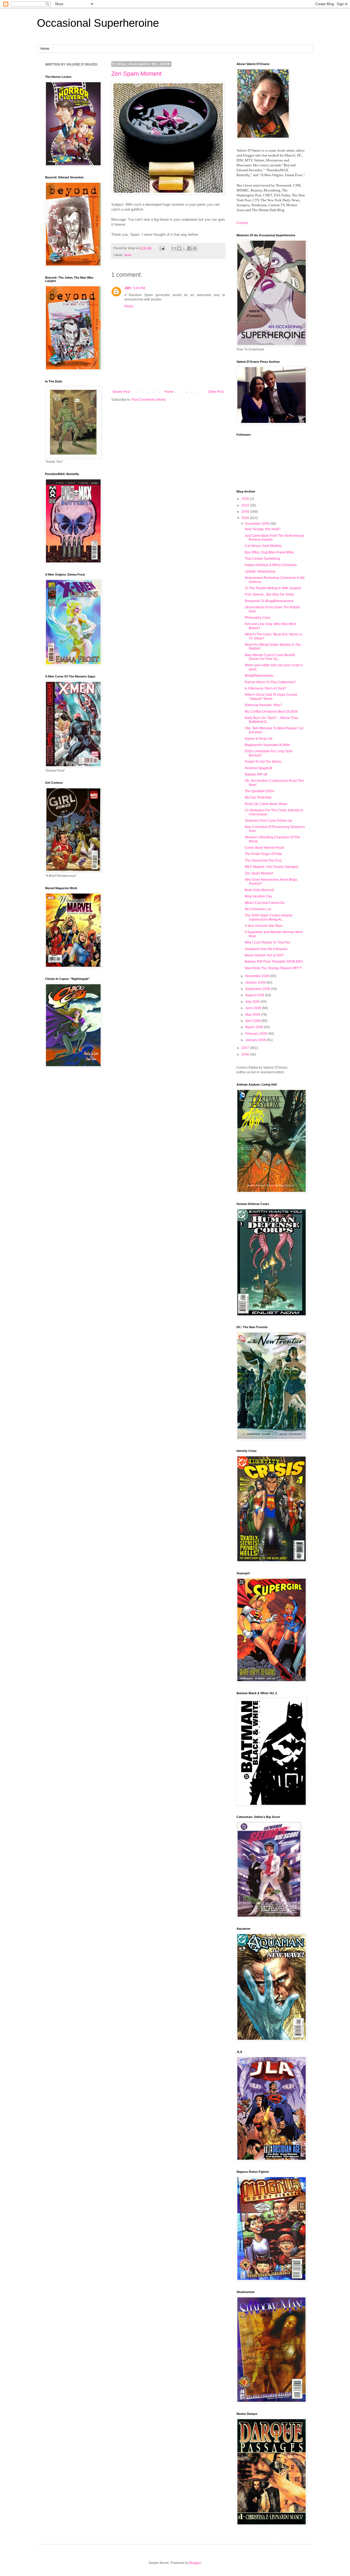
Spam (128, 255)
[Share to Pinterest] (195, 248)
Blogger (195, 2563)
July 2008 (253, 1002)
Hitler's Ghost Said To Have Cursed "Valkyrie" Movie (271, 697)
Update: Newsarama (260, 571)
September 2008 (258, 989)
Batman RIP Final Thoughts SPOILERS (274, 962)
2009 (246, 512)
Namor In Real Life (259, 739)
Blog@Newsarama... (260, 676)
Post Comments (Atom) (149, 400)
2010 (246, 505)
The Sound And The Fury (263, 860)
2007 (246, 1048)
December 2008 (258, 524)
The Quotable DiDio (259, 791)
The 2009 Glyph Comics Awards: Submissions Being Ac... (269, 917)
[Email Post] (162, 248)
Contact (242, 223)
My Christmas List (258, 909)
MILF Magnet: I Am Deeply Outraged (272, 867)
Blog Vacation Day (258, 896)
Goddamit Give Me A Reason (266, 949)
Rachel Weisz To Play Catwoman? (270, 682)
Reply (129, 306)
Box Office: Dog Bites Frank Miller (269, 552)
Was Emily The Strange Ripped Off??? (273, 968)
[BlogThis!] (179, 248)
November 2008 (258, 976)
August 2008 (255, 995)
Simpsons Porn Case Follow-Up (269, 821)
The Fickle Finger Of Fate (263, 854)
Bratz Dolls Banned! (259, 890)
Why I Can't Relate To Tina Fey (267, 942)
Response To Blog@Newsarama (269, 601)
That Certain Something (262, 559)
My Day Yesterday (258, 797)
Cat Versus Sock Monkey (263, 546)
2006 (246, 1054)
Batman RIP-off (256, 774)
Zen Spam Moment (136, 74)
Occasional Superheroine (98, 23)
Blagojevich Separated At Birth (267, 745)
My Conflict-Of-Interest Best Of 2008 (271, 712)
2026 (246, 499)
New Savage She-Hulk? (263, 529)
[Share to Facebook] (189, 248)
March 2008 (255, 1027)
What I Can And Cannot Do (265, 903)
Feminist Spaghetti (259, 768)
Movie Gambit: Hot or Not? (264, 955)
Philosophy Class (258, 618)
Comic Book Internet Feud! (264, 848)
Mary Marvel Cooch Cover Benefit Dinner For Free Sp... (270, 657)
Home (45, 49)
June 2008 (254, 1008)
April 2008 (253, 1021)
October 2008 (256, 983)
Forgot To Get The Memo (263, 762)
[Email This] (174, 248)
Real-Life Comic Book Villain (266, 804)
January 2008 (256, 1040)
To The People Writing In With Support (273, 588)
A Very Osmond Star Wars (264, 926)
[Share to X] (184, 248)
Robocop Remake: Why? (263, 705)
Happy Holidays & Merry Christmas (271, 565)
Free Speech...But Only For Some (269, 594)
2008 (246, 518)
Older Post (216, 392)
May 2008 (253, 1015)
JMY (128, 288)
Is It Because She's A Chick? (266, 688)
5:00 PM (139, 288)
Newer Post (121, 392)
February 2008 (257, 1034)
